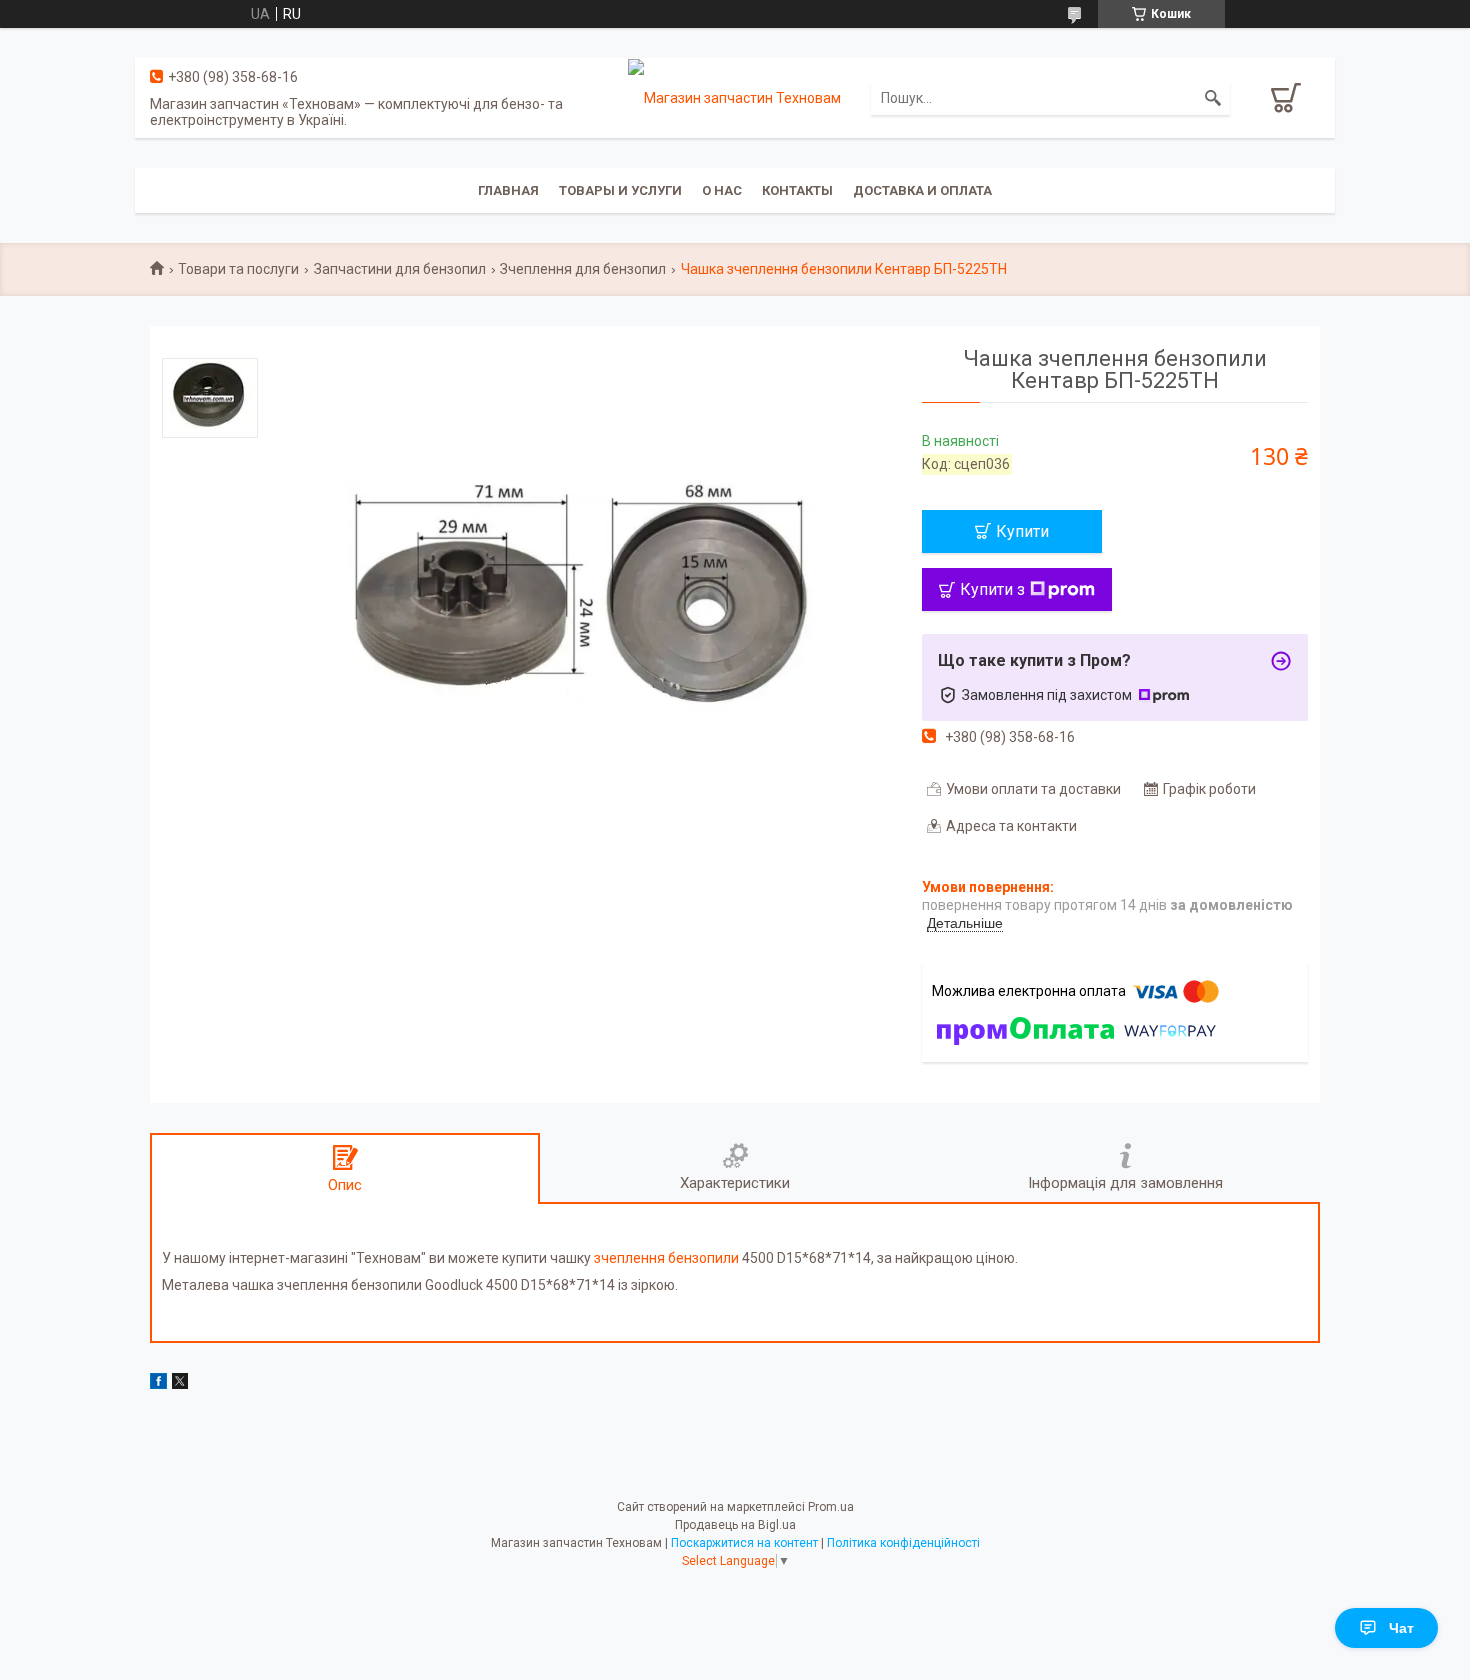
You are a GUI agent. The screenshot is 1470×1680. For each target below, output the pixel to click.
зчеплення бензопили (666, 1258)
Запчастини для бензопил (400, 269)
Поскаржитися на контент (744, 1543)
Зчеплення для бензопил (583, 269)
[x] (180, 1384)
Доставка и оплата (922, 190)
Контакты (797, 190)
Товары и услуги (620, 190)
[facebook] (158, 1384)
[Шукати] (1213, 98)
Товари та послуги (238, 269)
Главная (508, 190)
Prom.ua (831, 1507)
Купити (1022, 531)
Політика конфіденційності (903, 1543)
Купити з (992, 589)
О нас (722, 190)
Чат (1401, 1628)
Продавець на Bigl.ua (735, 1525)
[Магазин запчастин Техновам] (734, 97)
